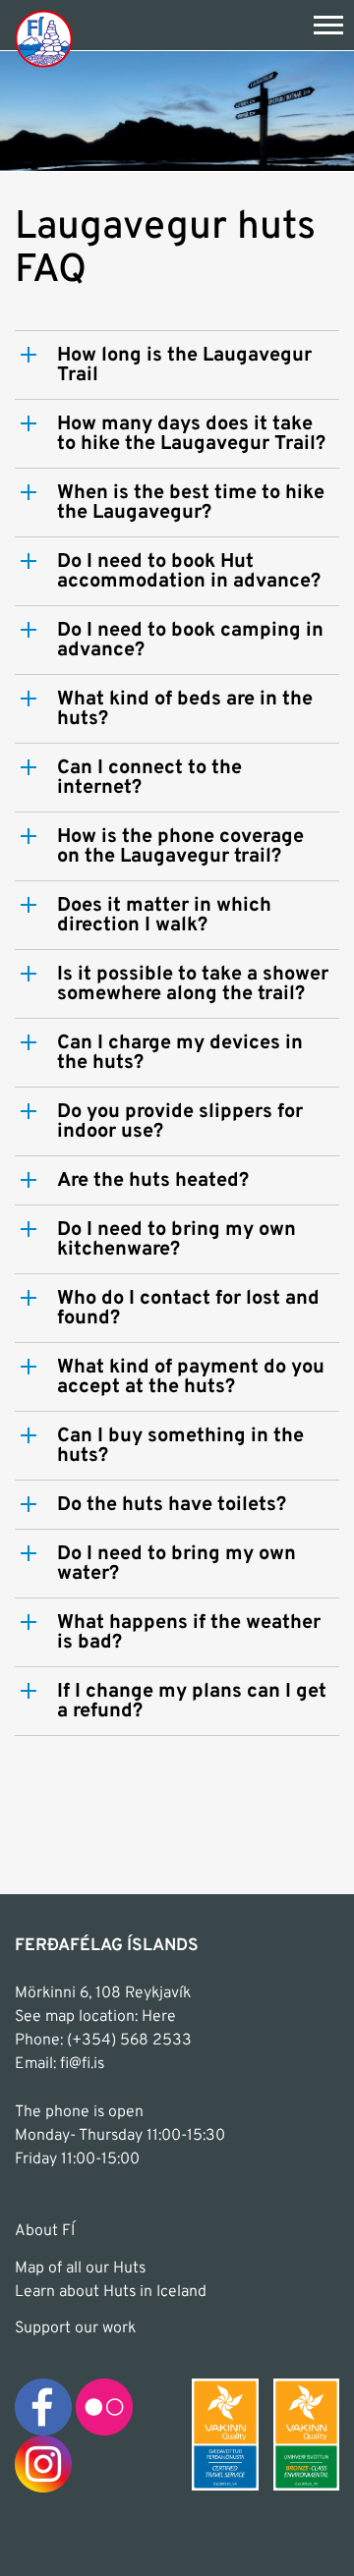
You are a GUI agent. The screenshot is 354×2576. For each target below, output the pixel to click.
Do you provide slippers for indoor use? (180, 1122)
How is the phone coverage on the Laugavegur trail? (180, 847)
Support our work (75, 2328)
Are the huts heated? (153, 1181)
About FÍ (45, 2231)
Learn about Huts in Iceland (111, 2292)
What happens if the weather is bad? (189, 1633)
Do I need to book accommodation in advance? (189, 572)
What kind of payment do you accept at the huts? (191, 1377)
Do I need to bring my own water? (177, 1564)
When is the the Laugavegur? (191, 503)
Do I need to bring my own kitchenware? (177, 1240)
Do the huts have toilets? (172, 1505)
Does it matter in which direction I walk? (164, 916)
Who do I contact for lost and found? (188, 1309)
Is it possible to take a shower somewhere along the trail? (193, 984)
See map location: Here (95, 2017)
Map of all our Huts (80, 2268)
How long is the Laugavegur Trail (184, 365)
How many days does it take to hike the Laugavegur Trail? (191, 434)
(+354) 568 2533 (129, 2041)
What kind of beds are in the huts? (185, 709)
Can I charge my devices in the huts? (180, 1053)
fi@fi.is (82, 2064)
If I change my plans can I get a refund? (192, 1702)
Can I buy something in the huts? (180, 1446)
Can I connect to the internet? (149, 778)
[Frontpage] (44, 38)
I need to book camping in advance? (190, 641)
